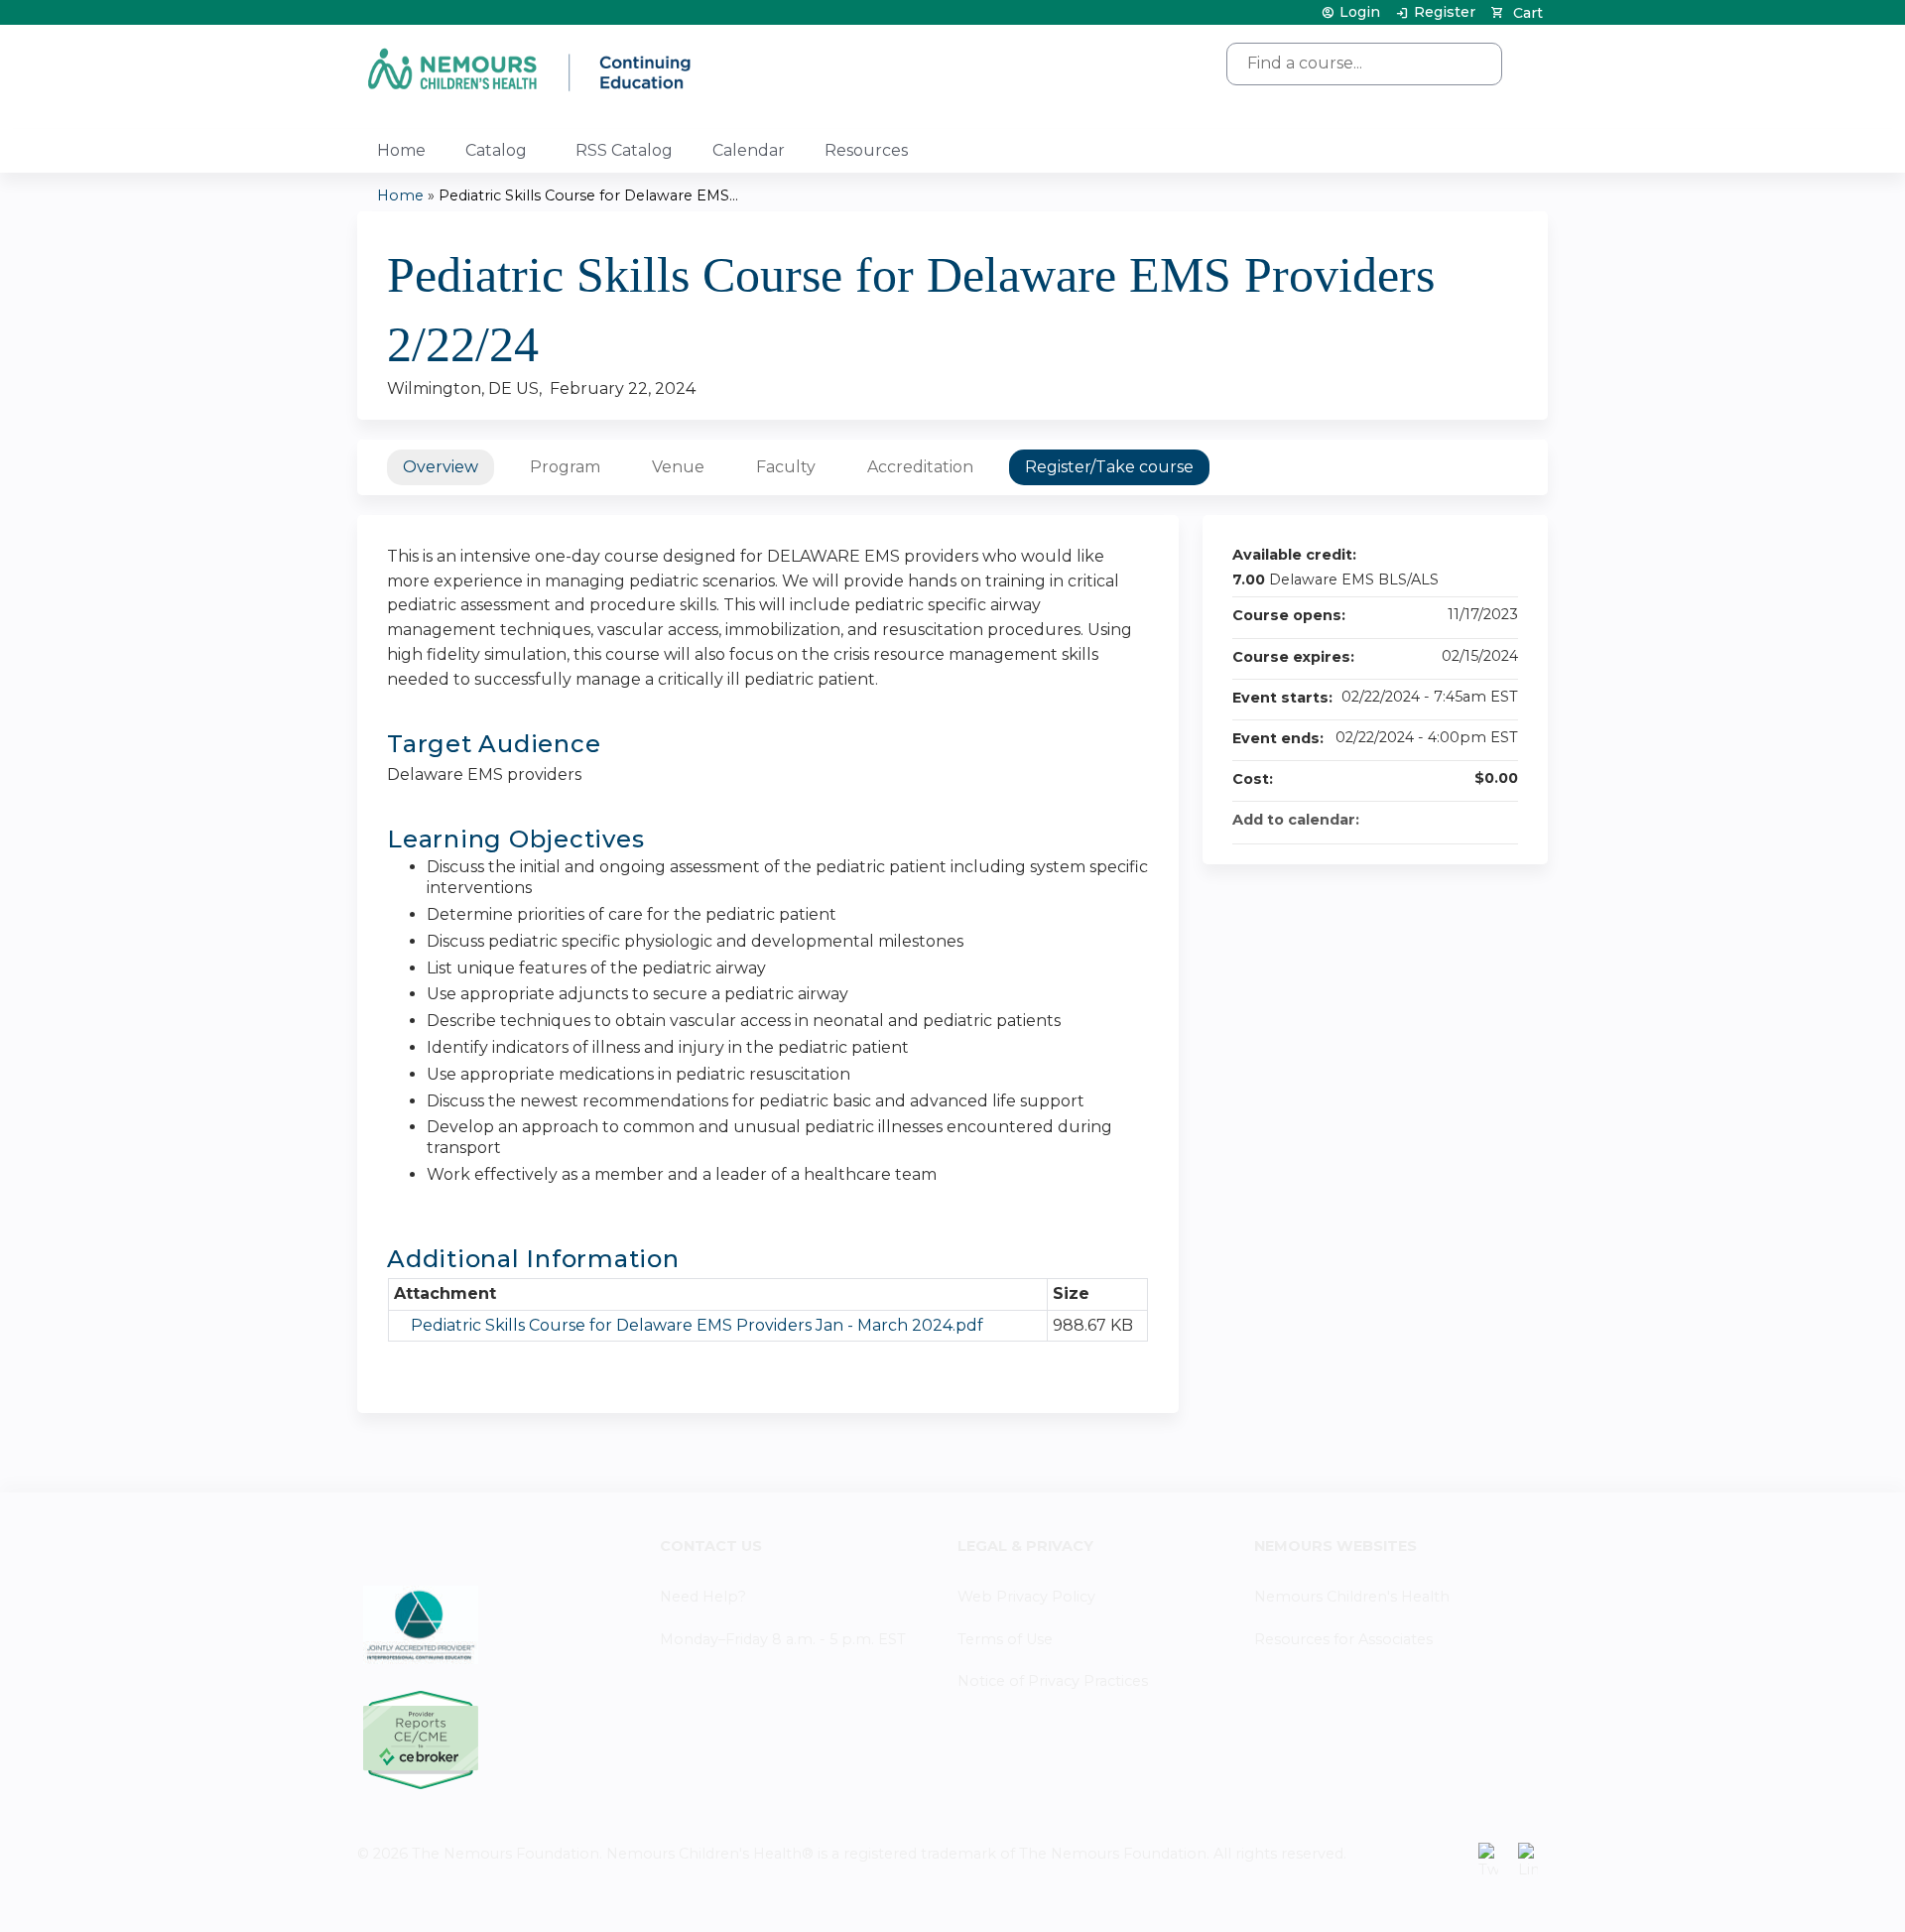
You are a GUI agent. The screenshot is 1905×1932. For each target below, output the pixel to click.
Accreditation (920, 467)
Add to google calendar (1425, 820)
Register (1445, 12)
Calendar (749, 150)
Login (1360, 12)
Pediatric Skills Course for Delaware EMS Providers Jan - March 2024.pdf (697, 1325)
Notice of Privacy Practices (1053, 1681)
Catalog (496, 150)
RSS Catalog (624, 150)
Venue (678, 467)
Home (401, 150)
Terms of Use (1005, 1639)
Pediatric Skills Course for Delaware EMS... (588, 195)
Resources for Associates (1343, 1639)
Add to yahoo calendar (1451, 820)
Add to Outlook (1502, 820)
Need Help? (703, 1597)
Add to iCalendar (1476, 819)
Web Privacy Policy (1026, 1597)
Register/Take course (1109, 467)
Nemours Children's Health (1352, 1597)
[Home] (531, 69)
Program (565, 467)
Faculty (786, 467)
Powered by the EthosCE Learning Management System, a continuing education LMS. (1477, 1900)
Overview (441, 467)
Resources (866, 150)
